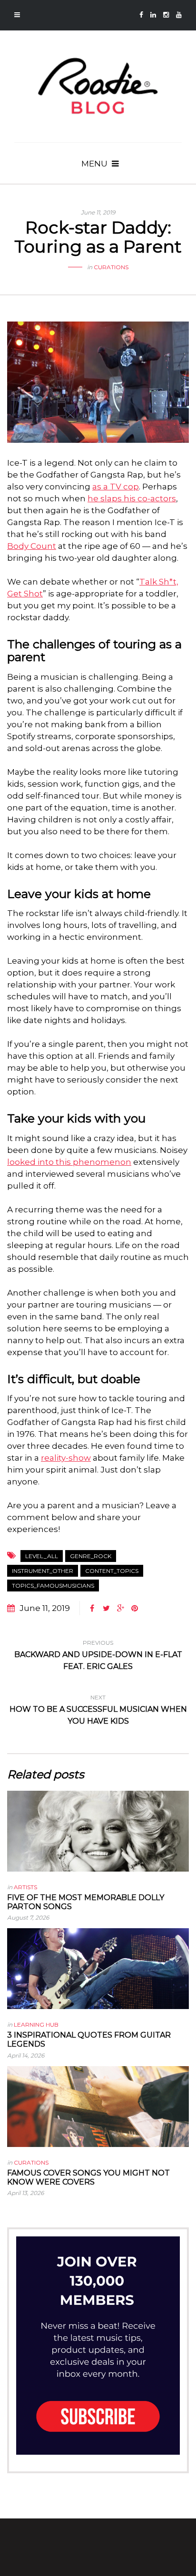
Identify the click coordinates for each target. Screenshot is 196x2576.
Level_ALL (42, 1556)
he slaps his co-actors (132, 498)
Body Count (32, 546)
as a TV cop (116, 487)
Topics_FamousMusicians (53, 1586)
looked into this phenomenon (69, 1162)
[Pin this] (135, 1609)
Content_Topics (112, 1571)
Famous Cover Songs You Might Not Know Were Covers (88, 2177)
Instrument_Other (43, 1571)
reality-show (66, 1458)
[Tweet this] (106, 1609)
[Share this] (92, 1609)
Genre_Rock (91, 1556)
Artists (25, 1887)
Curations (111, 267)
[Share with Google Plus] (120, 1609)
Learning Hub (36, 2025)
